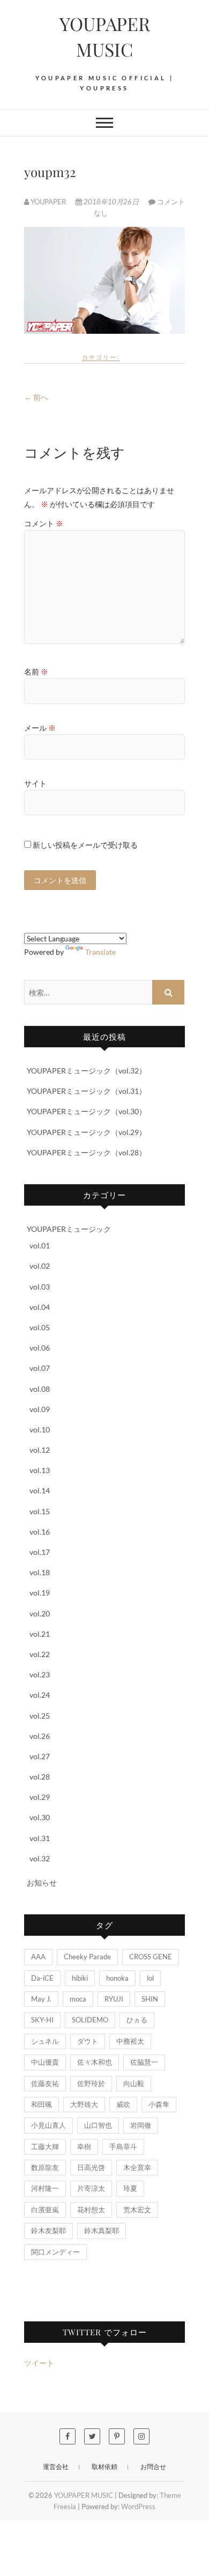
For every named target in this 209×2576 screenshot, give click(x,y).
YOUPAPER (48, 202)
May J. (41, 1999)
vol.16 (40, 1532)
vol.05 (40, 1327)
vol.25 (40, 1716)
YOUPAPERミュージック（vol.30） (87, 1111)
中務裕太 (130, 2041)
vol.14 (40, 1490)
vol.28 (40, 1777)
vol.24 (40, 1695)
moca (78, 1999)
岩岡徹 (141, 2125)
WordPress (138, 2506)
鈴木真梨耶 (102, 2230)
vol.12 (40, 1450)
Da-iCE (42, 1978)
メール (40, 728)
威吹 (123, 2104)
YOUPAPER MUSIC (105, 36)
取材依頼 (104, 2467)
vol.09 (40, 1409)
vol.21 (40, 1634)
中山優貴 (45, 2062)
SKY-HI (42, 2020)
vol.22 (40, 1654)
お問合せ (153, 2467)
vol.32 (40, 1858)
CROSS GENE (151, 1957)
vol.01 (40, 1245)
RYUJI (114, 1999)
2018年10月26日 (111, 202)
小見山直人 (48, 2125)
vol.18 (40, 1572)
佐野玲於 (91, 2083)
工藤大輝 (45, 2146)
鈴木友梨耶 (48, 2230)
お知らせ (42, 1883)
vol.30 (40, 1817)
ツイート (39, 2363)
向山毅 (134, 2083)
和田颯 (42, 2104)
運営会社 (56, 2467)
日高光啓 (91, 2167)
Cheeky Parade (87, 1957)
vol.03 (40, 1287)
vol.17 (40, 1552)
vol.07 (40, 1368)
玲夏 (130, 2188)
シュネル (45, 2041)
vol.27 (40, 1756)
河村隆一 (45, 2188)
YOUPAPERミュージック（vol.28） (87, 1152)
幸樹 (84, 2146)
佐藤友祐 (45, 2083)
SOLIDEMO (90, 2020)
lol (150, 1978)
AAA (38, 1957)
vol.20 (40, 1613)
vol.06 (40, 1348)
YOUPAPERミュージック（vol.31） (87, 1091)
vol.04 (40, 1307)
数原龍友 (45, 2167)
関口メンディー (55, 2252)
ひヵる (137, 2020)
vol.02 (40, 1266)
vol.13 (40, 1470)
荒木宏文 (137, 2210)
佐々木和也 (95, 2062)
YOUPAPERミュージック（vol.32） (87, 1071)
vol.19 (40, 1593)
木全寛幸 (137, 2167)
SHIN (150, 1999)
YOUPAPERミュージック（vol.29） (87, 1132)
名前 (36, 672)
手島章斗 (123, 2146)
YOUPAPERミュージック (69, 1229)
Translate (100, 952)
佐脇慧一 (144, 2062)
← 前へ (36, 397)
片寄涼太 (91, 2188)
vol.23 (40, 1674)
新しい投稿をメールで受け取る (85, 845)
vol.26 (40, 1736)
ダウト (88, 2041)
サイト (35, 783)
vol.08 (40, 1389)
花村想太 (91, 2210)
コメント (44, 523)
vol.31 (40, 1838)
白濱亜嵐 (45, 2210)
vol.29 (40, 1797)
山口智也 (98, 2125)
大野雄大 (84, 2104)
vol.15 (40, 1511)
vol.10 (40, 1429)
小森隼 (159, 2104)
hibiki (80, 1978)
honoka (117, 1978)
